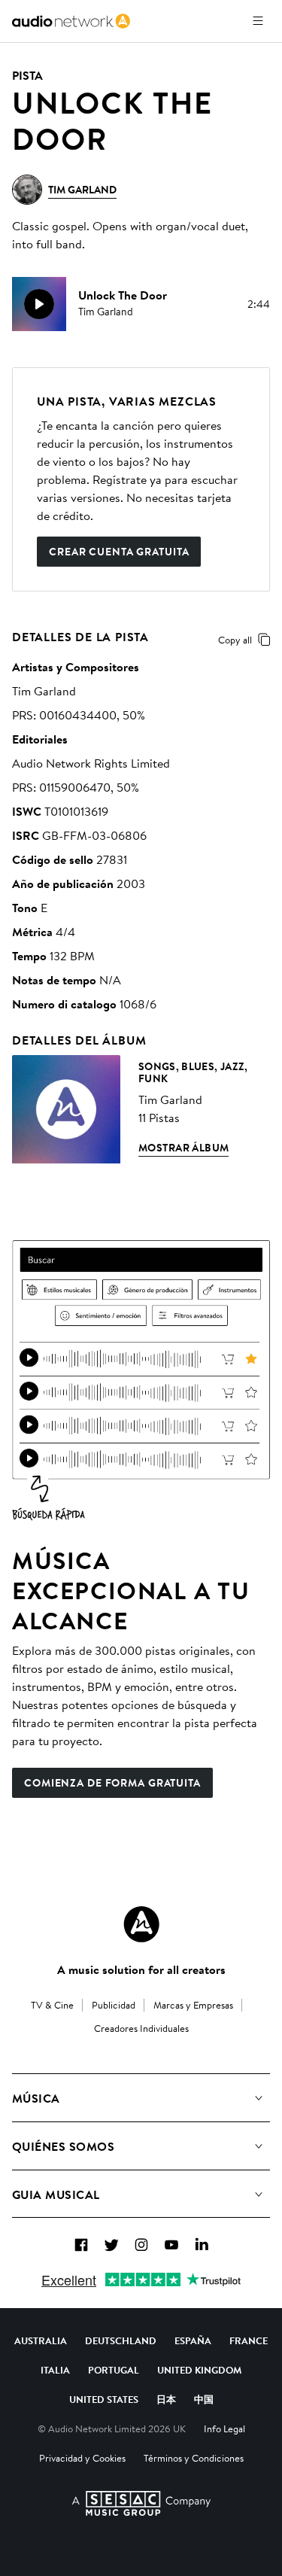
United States (104, 2399)
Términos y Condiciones (194, 2458)
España (193, 2340)
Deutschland (121, 2340)
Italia (55, 2370)
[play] (39, 304)
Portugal (114, 2370)
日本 (166, 2399)
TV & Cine (52, 2005)
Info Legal (224, 2428)
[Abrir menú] (258, 21)
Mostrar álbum (183, 1148)
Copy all (235, 640)
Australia (41, 2340)
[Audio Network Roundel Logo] (141, 1924)
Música (36, 2098)
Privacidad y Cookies (82, 2458)
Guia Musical (56, 2194)
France (249, 2340)
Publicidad (114, 2005)
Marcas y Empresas (193, 2005)
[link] (71, 21)
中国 (204, 2399)
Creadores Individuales (141, 2028)
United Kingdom (199, 2370)
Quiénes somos (63, 2146)
